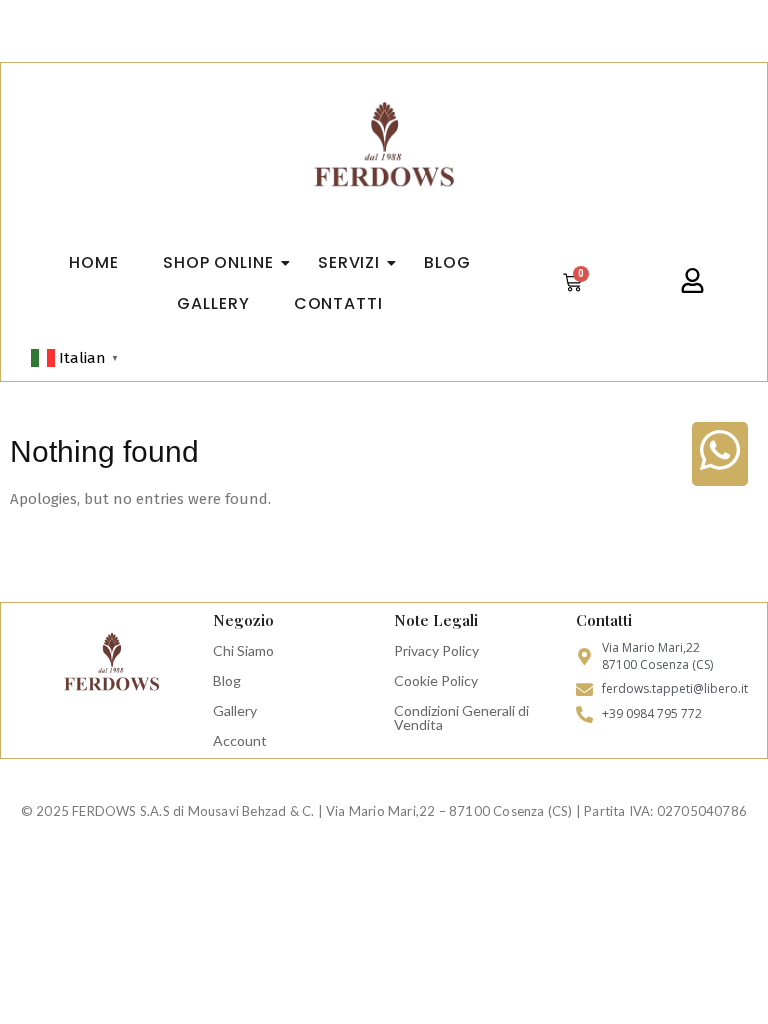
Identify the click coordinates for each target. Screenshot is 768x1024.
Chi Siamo (243, 650)
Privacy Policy (436, 650)
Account (240, 740)
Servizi (349, 262)
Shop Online (218, 262)
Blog (227, 680)
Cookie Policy (436, 680)
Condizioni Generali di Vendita (461, 717)
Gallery (235, 710)
